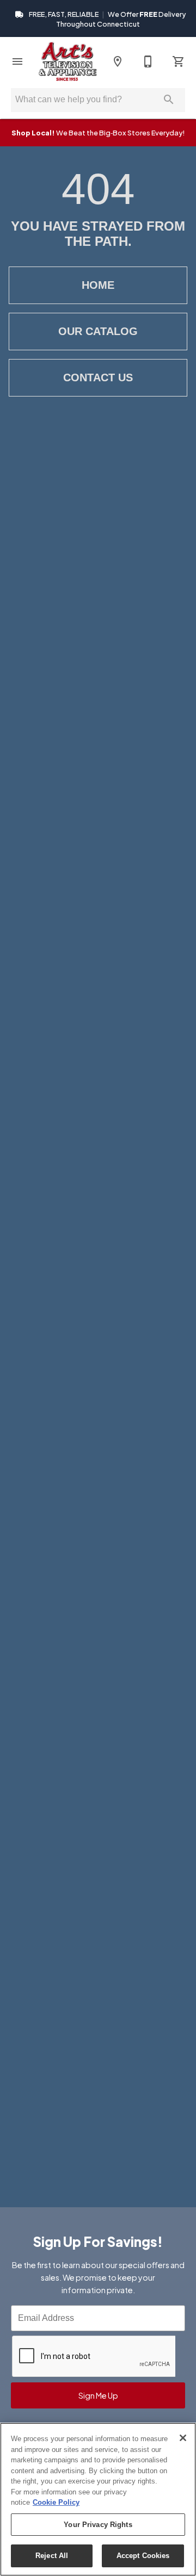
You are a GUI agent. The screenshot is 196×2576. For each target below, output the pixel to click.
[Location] (118, 61)
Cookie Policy (56, 2502)
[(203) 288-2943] (148, 61)
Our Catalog (98, 331)
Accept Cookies (143, 2556)
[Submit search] (169, 100)
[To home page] (68, 61)
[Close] (183, 2438)
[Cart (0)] (179, 61)
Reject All (52, 2556)
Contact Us (98, 377)
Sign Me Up (98, 2395)
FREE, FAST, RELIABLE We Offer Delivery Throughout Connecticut (107, 19)
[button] (17, 61)
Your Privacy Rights (98, 2525)
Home (98, 285)
